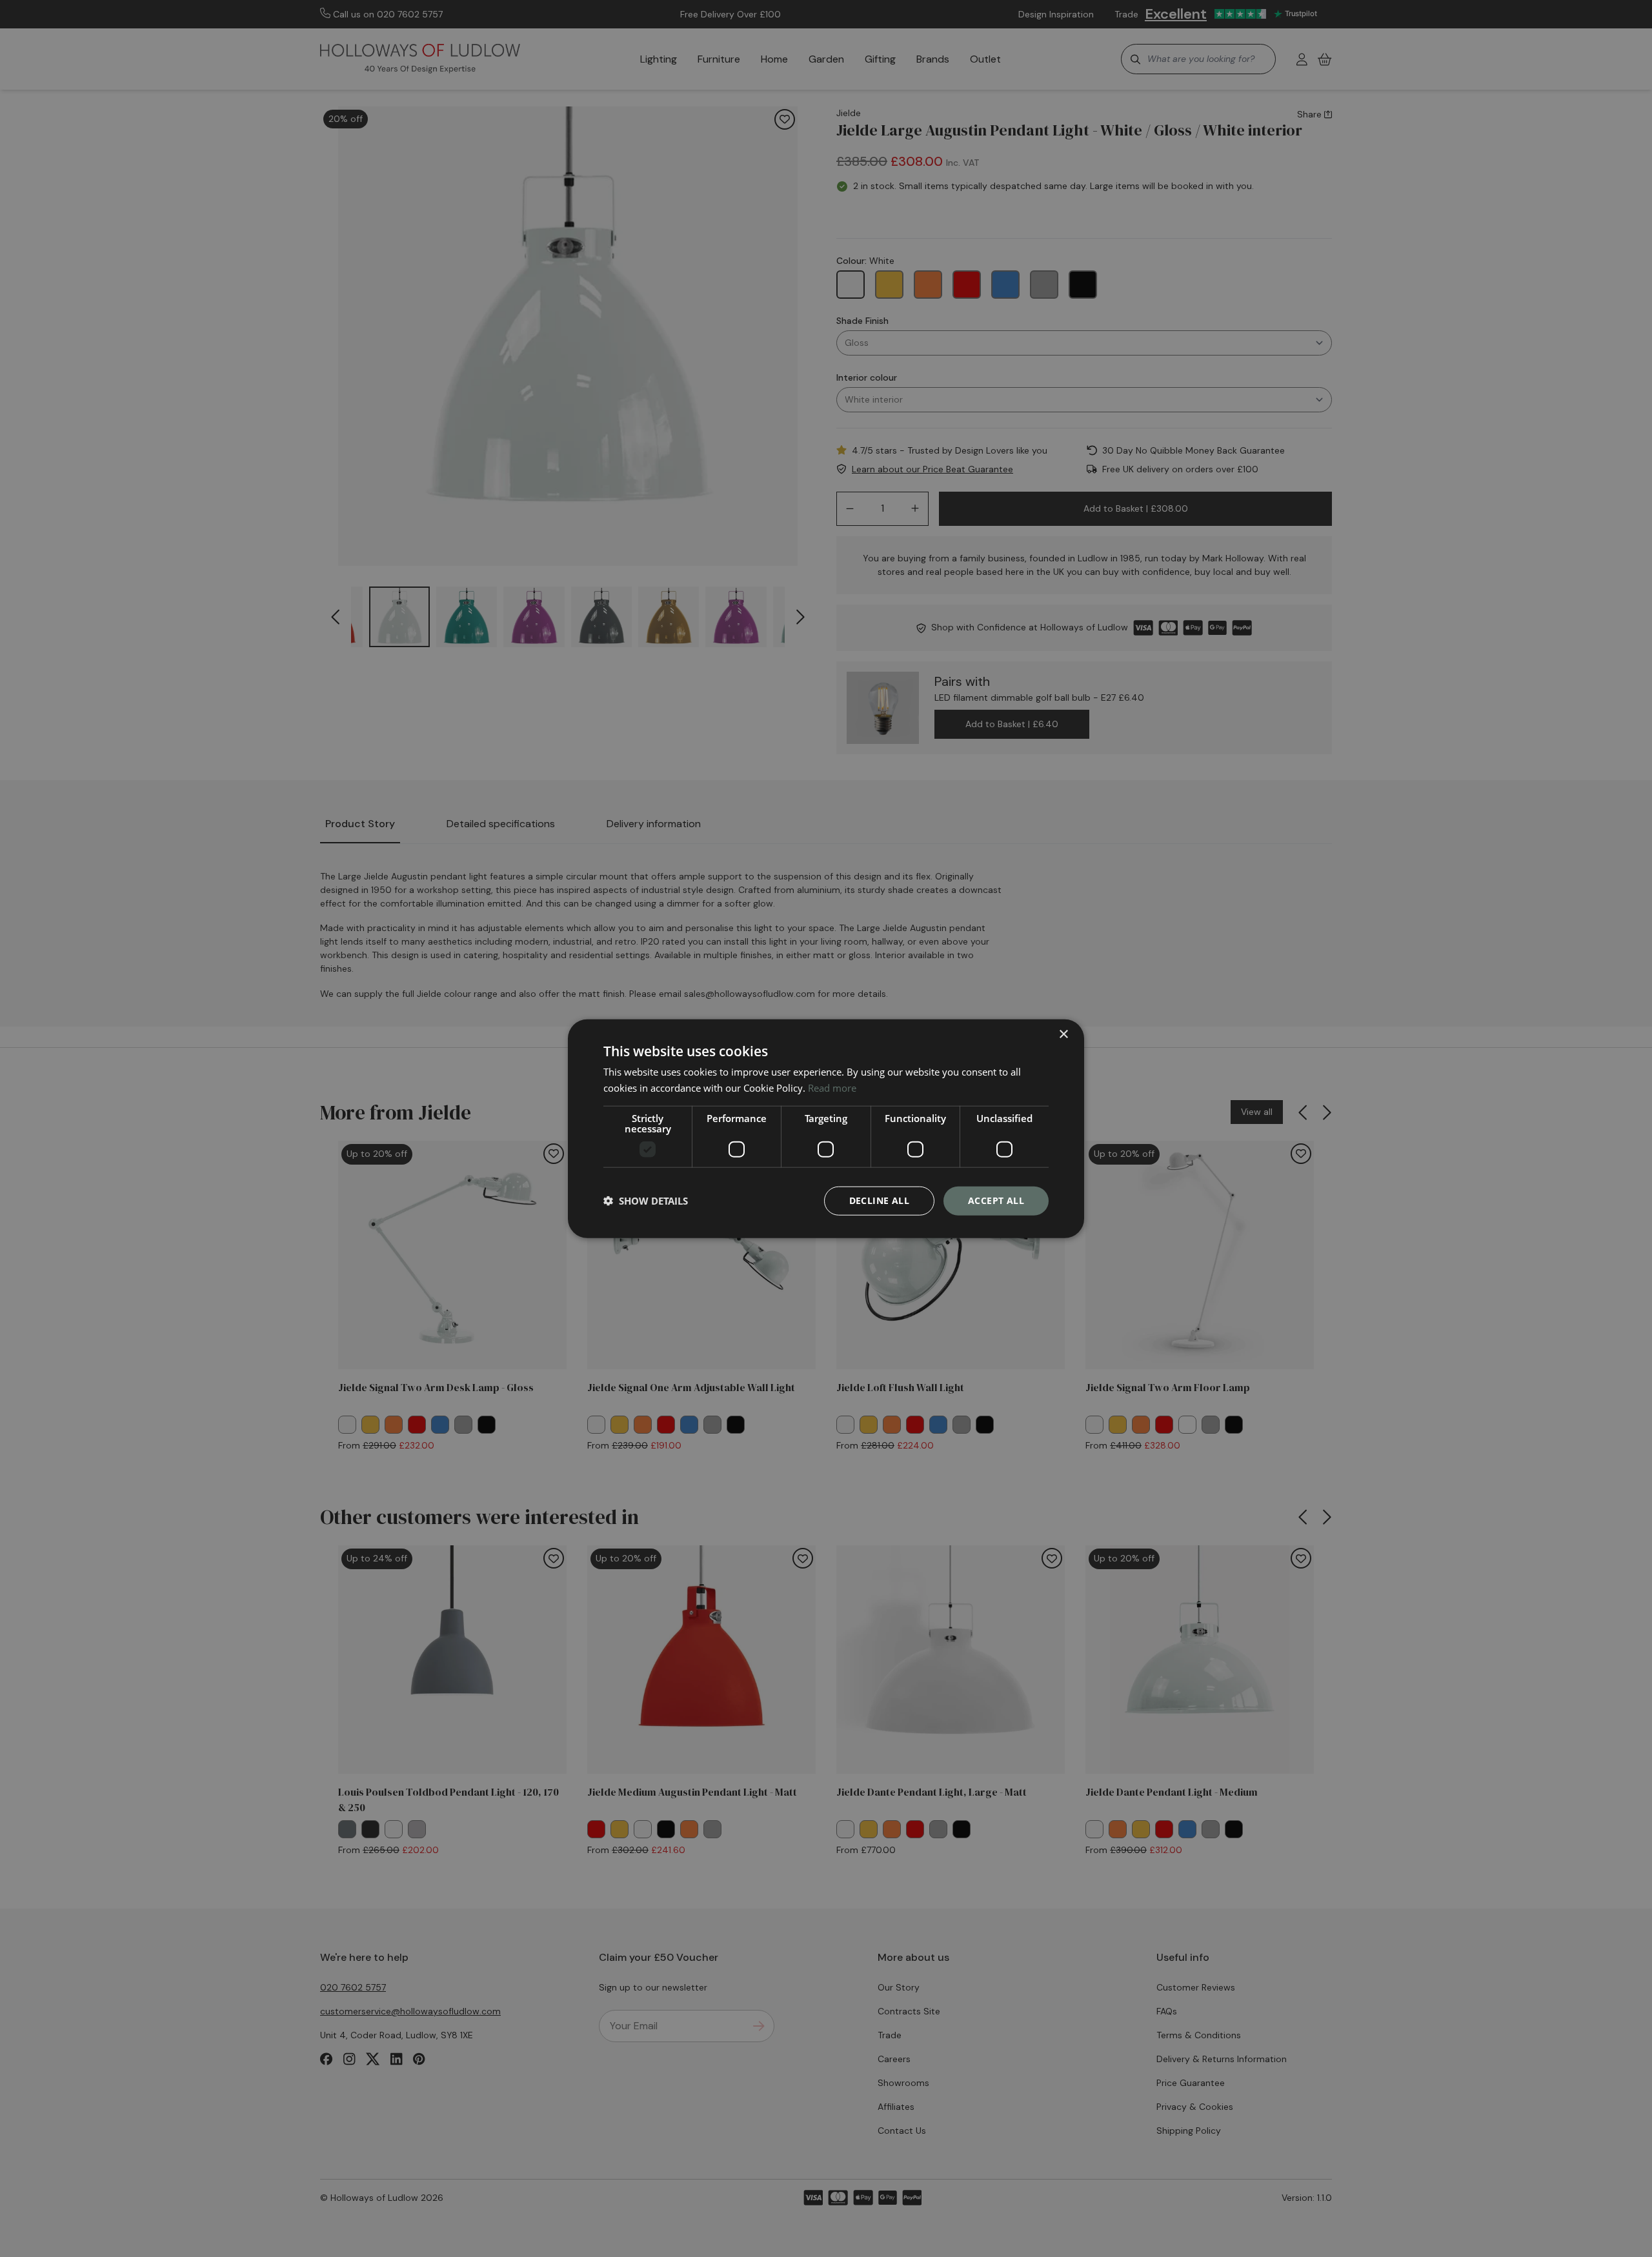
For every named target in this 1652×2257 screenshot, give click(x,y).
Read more (832, 1088)
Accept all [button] (996, 1200)
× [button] (1063, 1035)
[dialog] (826, 1129)
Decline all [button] (879, 1200)
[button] (646, 1201)
